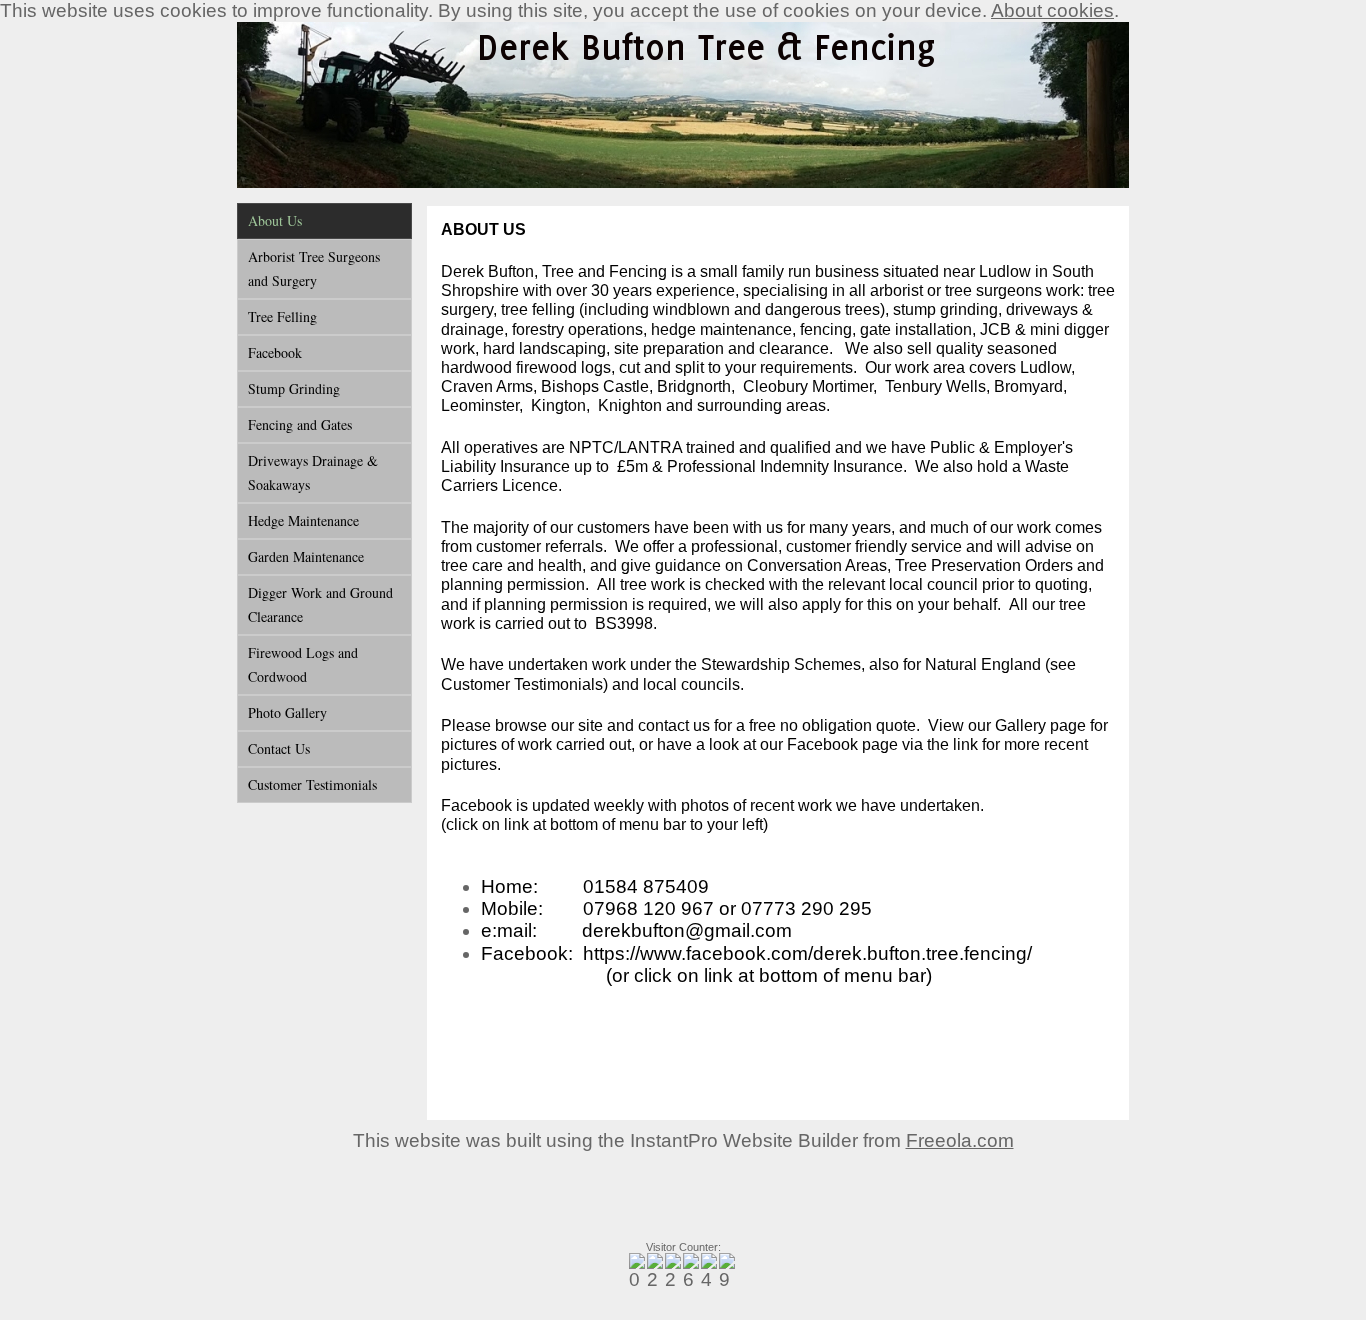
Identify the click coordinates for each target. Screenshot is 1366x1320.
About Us (275, 220)
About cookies (1052, 10)
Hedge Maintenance (303, 520)
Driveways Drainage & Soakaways (313, 472)
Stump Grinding (294, 388)
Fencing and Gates (300, 424)
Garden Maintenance (306, 556)
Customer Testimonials (312, 784)
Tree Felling (282, 316)
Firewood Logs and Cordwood (303, 664)
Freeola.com (960, 1140)
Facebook (275, 352)
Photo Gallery (287, 712)
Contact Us (279, 748)
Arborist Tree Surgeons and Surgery (314, 268)
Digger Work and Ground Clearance (320, 604)
